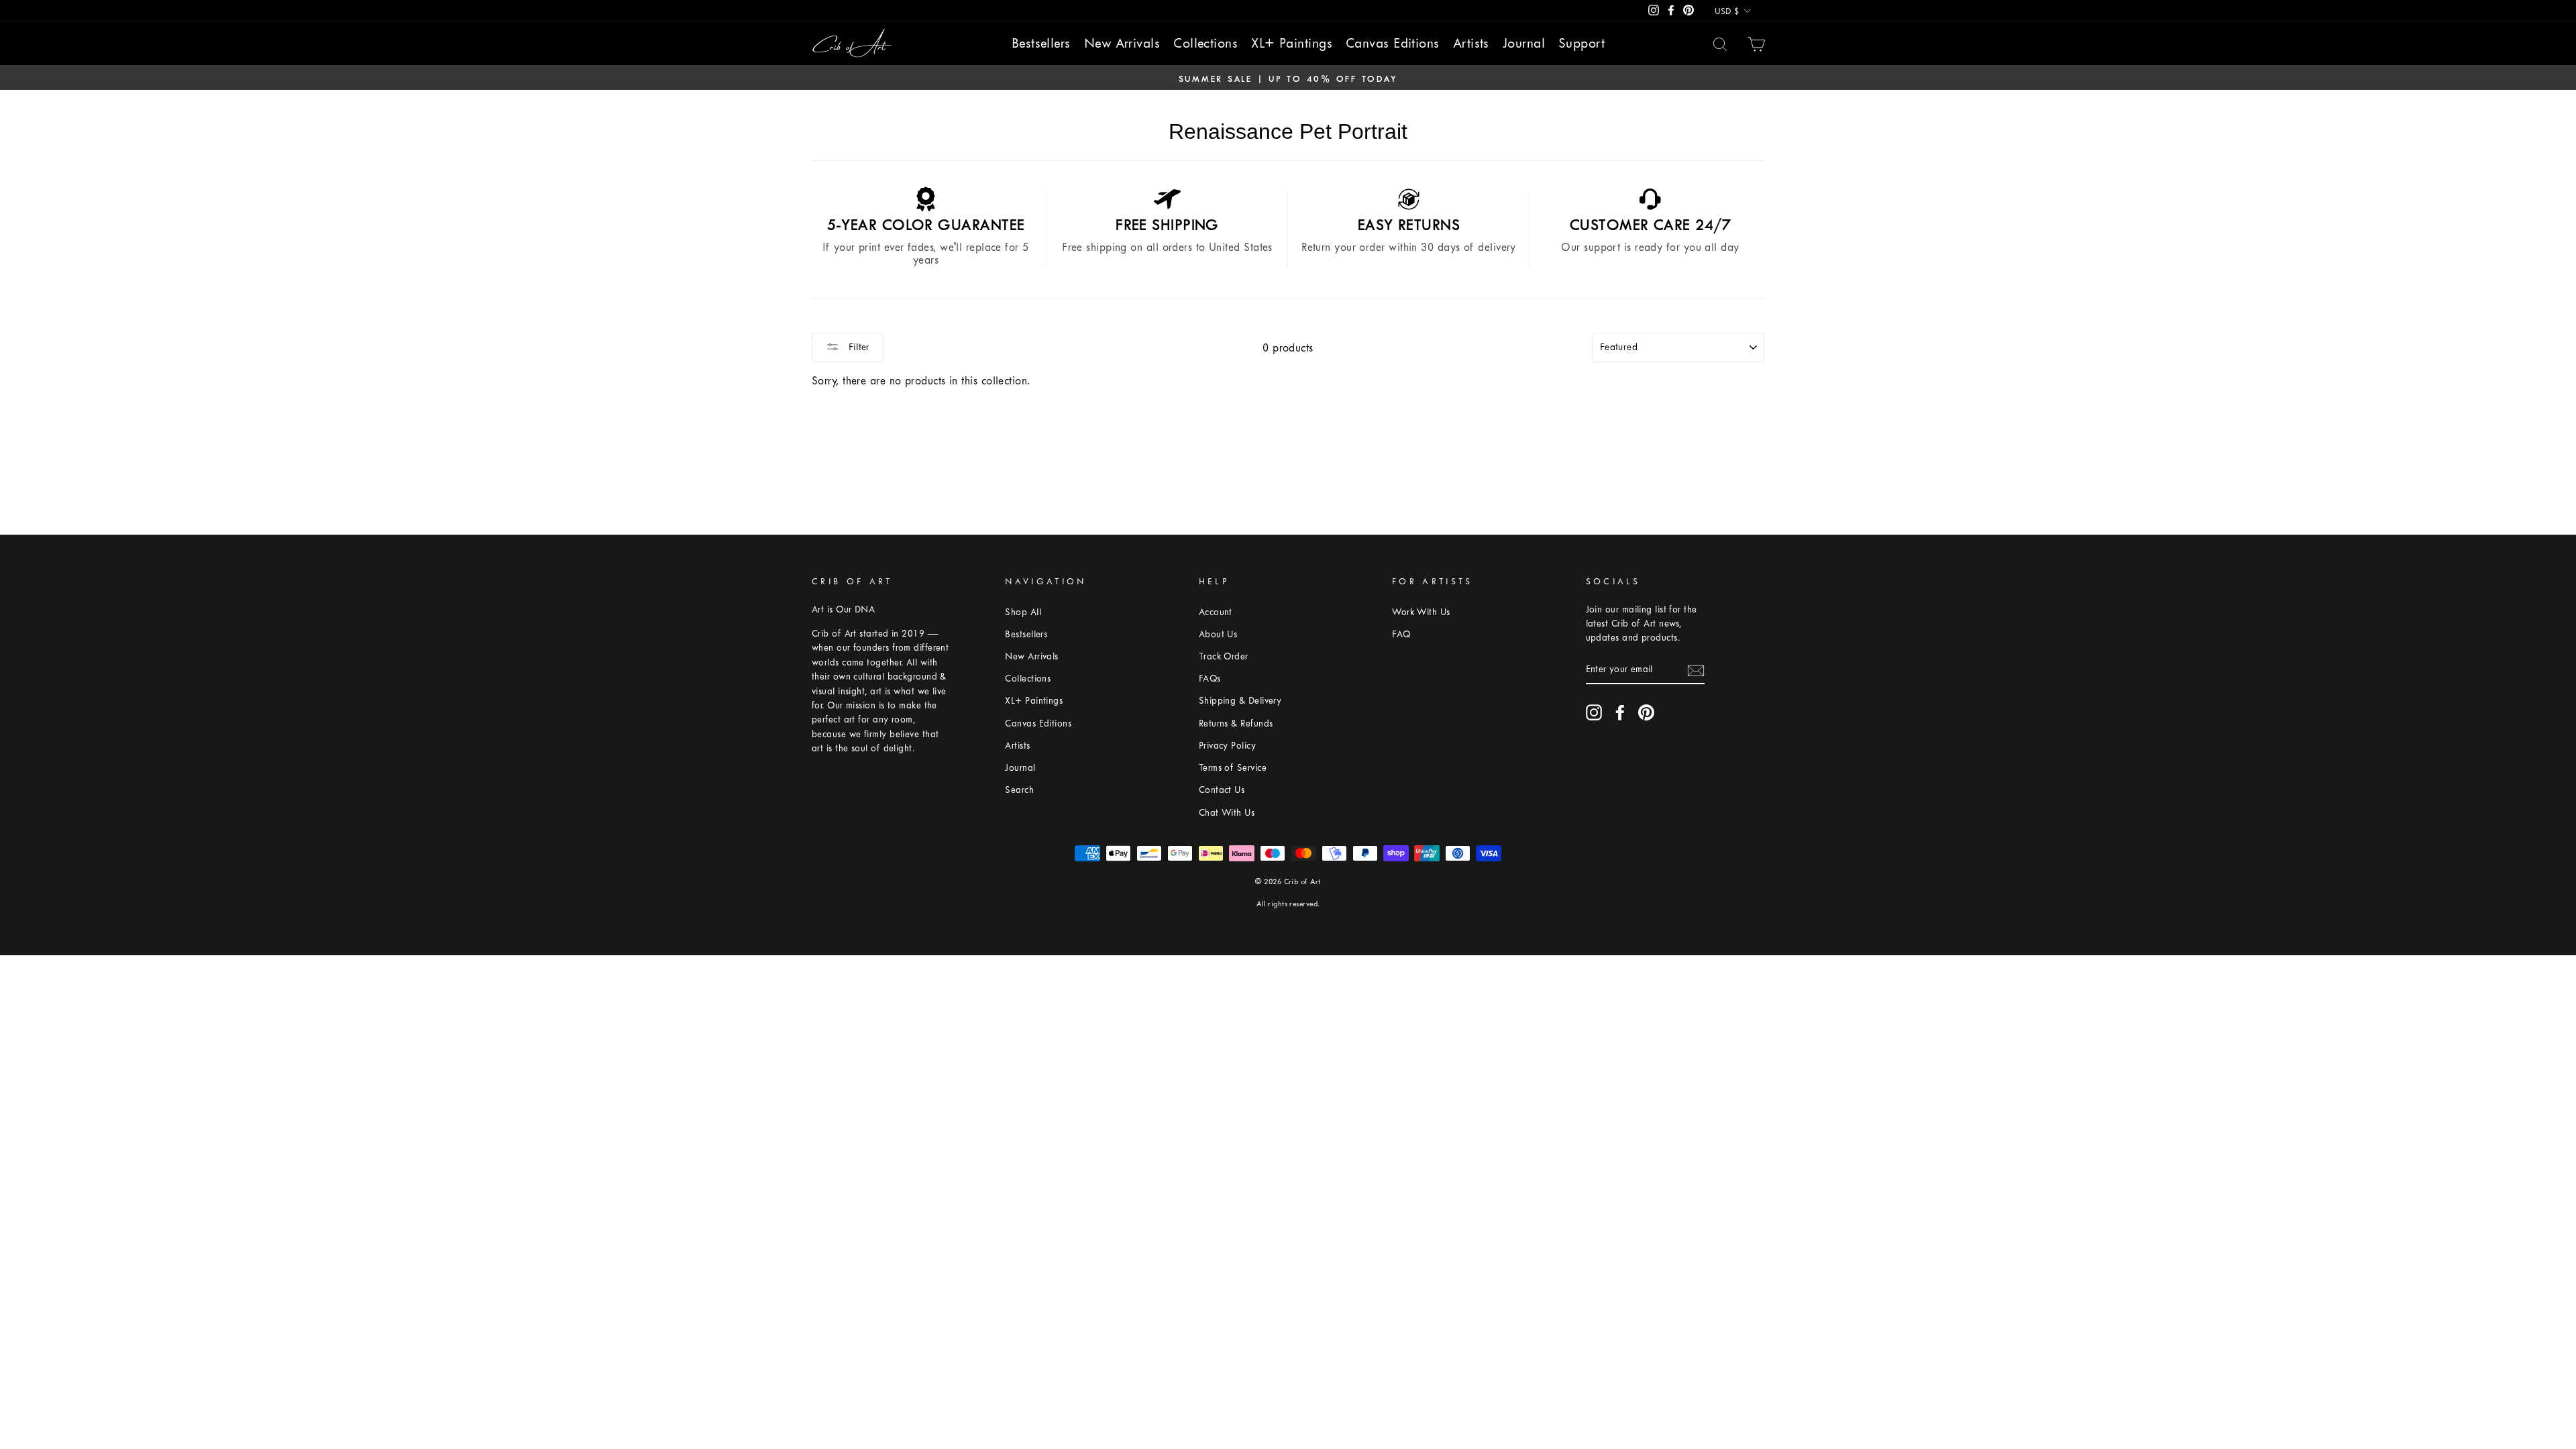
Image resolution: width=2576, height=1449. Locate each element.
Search (1019, 790)
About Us (1218, 634)
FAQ (1401, 634)
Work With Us (1421, 612)
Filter (858, 347)
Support (1581, 43)
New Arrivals (1122, 43)
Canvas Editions (1393, 43)
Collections (1205, 43)
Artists (1471, 43)
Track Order (1224, 656)
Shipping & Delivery (1240, 701)
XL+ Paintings (1292, 43)
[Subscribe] (1696, 669)
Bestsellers (1041, 43)
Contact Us (1222, 790)
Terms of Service (1233, 768)
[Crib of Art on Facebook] (1620, 712)
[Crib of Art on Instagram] (1594, 712)
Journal (1524, 43)
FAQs (1210, 679)
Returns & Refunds (1236, 723)
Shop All (1023, 612)
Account (1216, 612)
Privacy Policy (1227, 746)
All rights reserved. (1288, 904)
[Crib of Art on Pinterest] (1646, 712)
